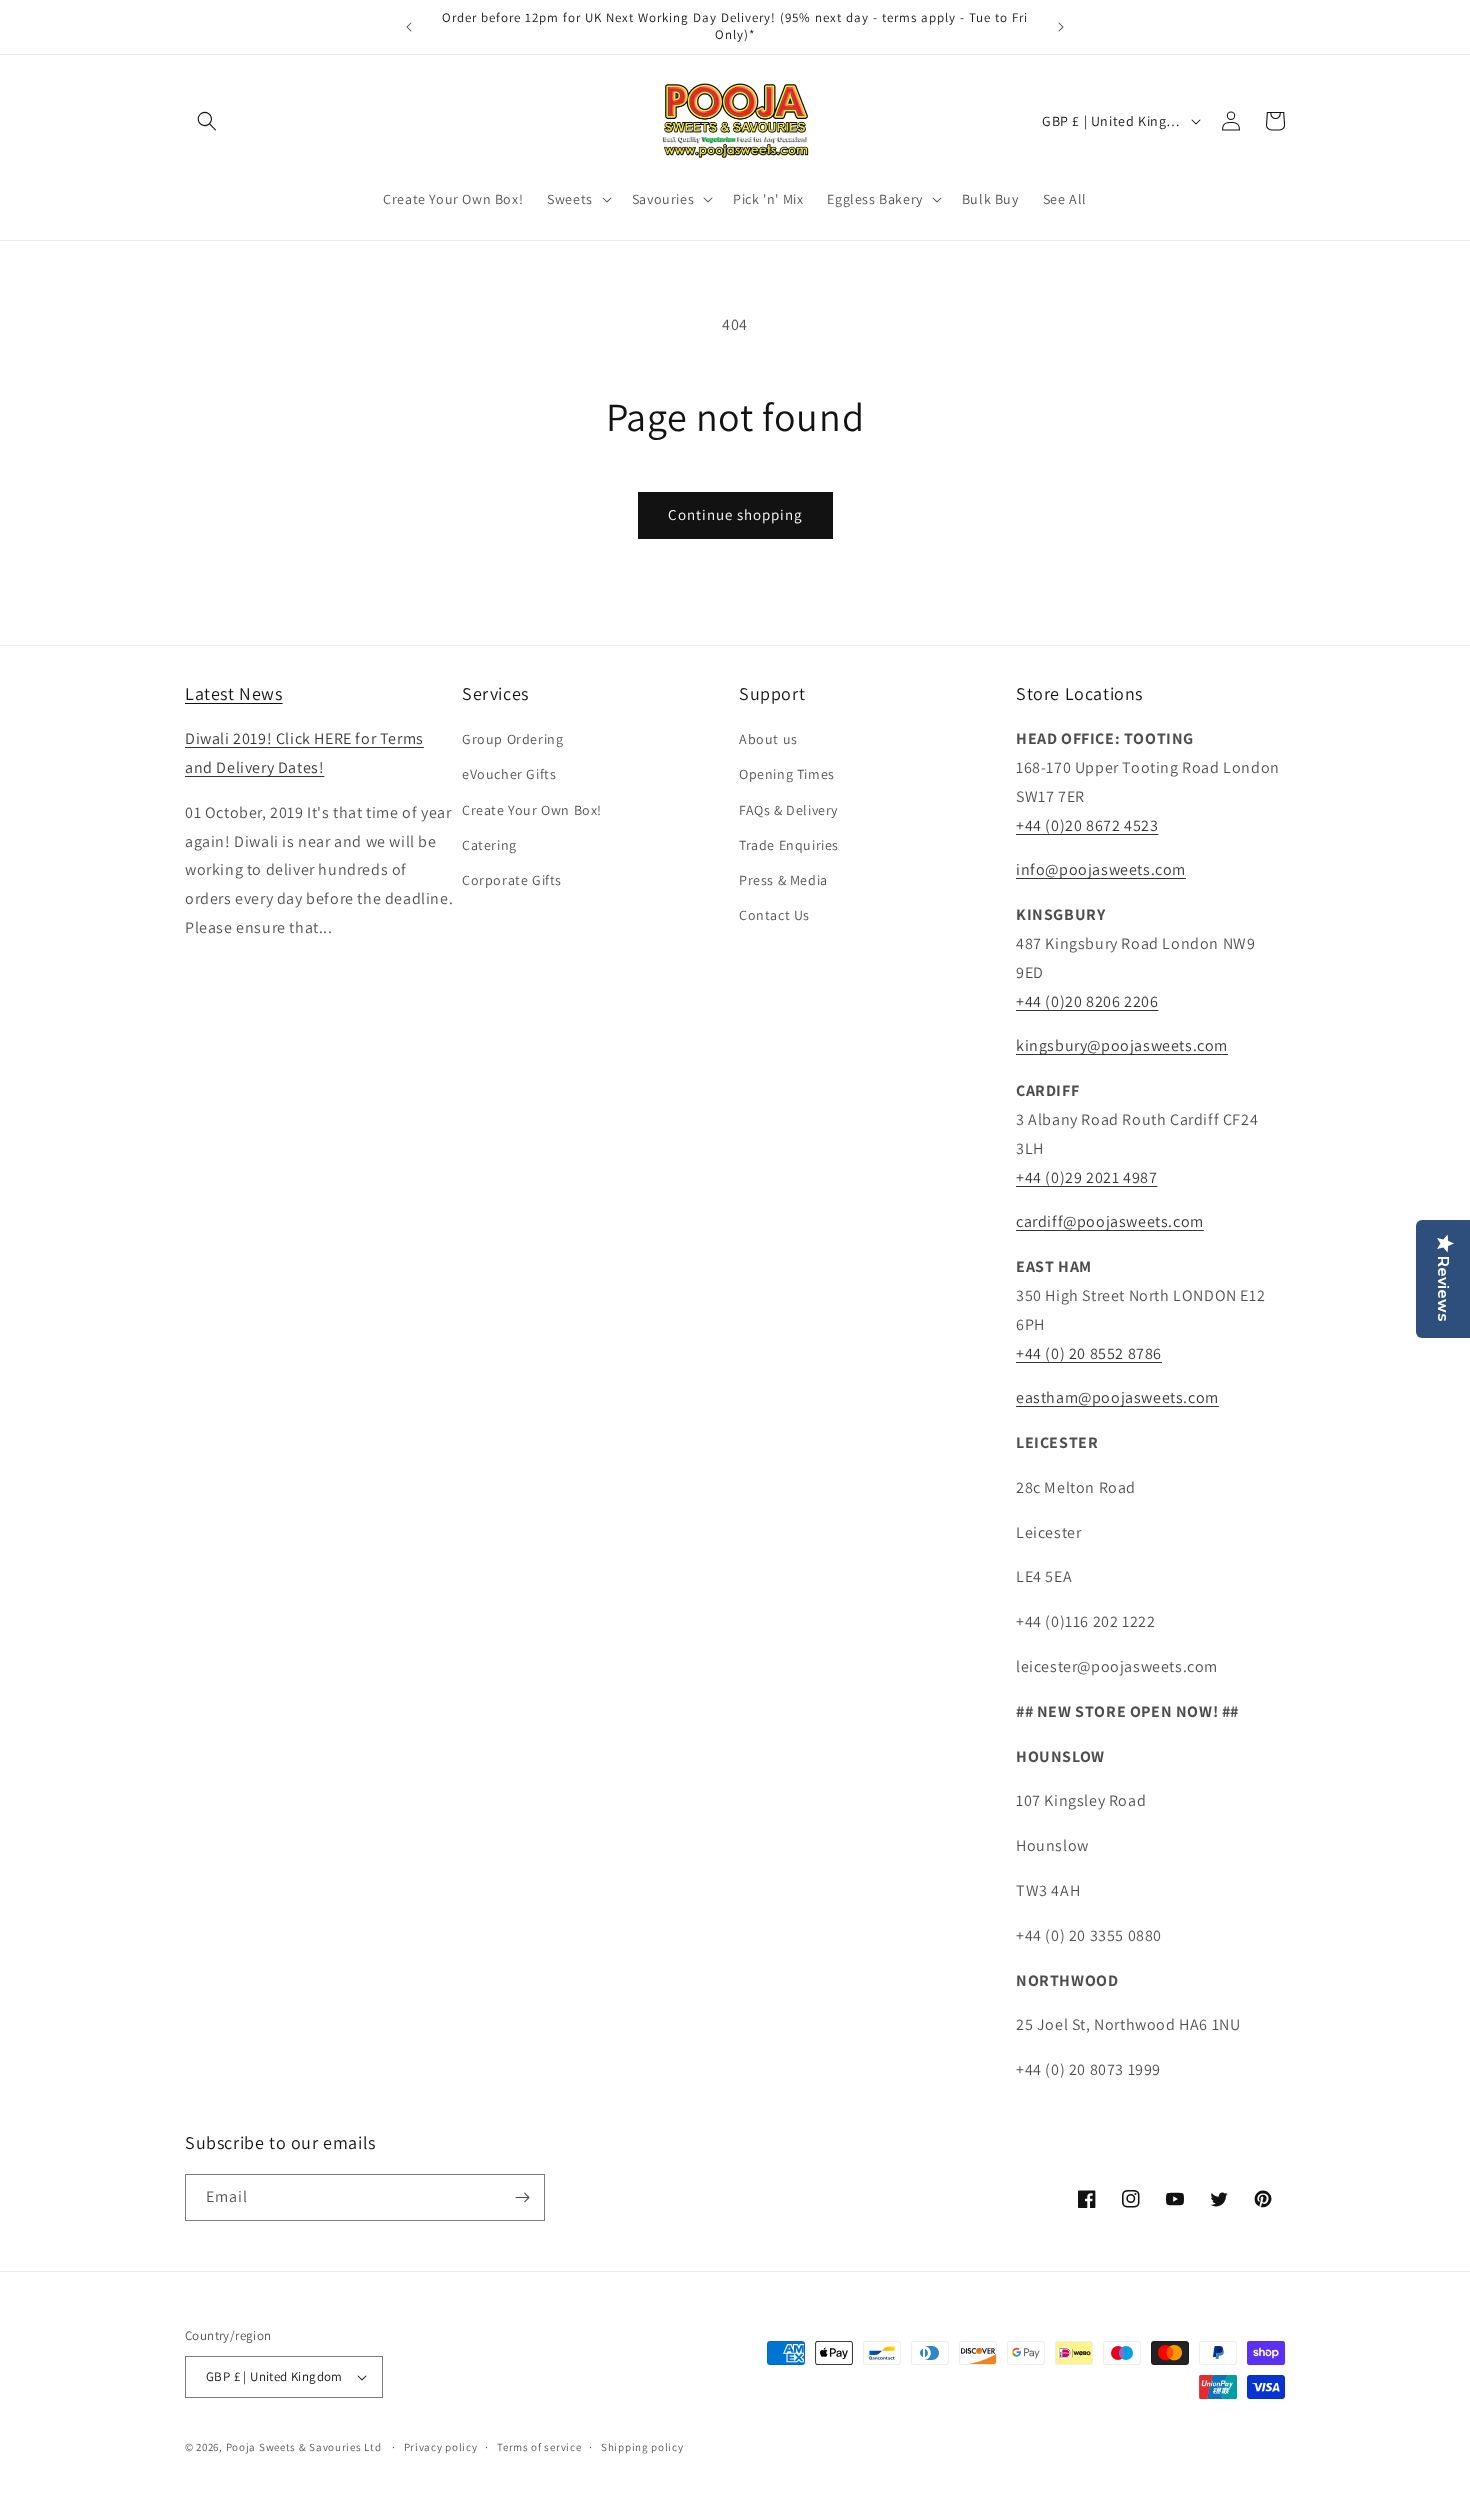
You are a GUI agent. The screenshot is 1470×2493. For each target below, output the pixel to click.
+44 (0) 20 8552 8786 (1089, 1353)
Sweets (570, 199)
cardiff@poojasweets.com (1110, 1221)
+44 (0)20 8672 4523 (1087, 825)
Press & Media (783, 880)
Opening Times (787, 774)
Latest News (234, 693)
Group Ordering (512, 739)
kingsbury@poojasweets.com (1122, 1045)
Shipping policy (642, 2447)
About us (768, 739)
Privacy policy (441, 2447)
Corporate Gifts (512, 880)
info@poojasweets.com (1101, 869)
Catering (489, 845)
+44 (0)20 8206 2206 (1087, 1001)
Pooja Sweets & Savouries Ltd (304, 2447)
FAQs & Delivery (788, 810)
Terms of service (539, 2447)
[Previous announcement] (409, 27)
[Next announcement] (1061, 27)
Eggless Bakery (874, 199)
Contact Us (774, 915)
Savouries (663, 199)
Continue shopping (735, 514)
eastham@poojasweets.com (1117, 1397)
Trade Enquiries (789, 845)
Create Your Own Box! (532, 810)
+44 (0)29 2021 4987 (1086, 1177)
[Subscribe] (522, 2197)
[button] (207, 121)
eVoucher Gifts (509, 774)
